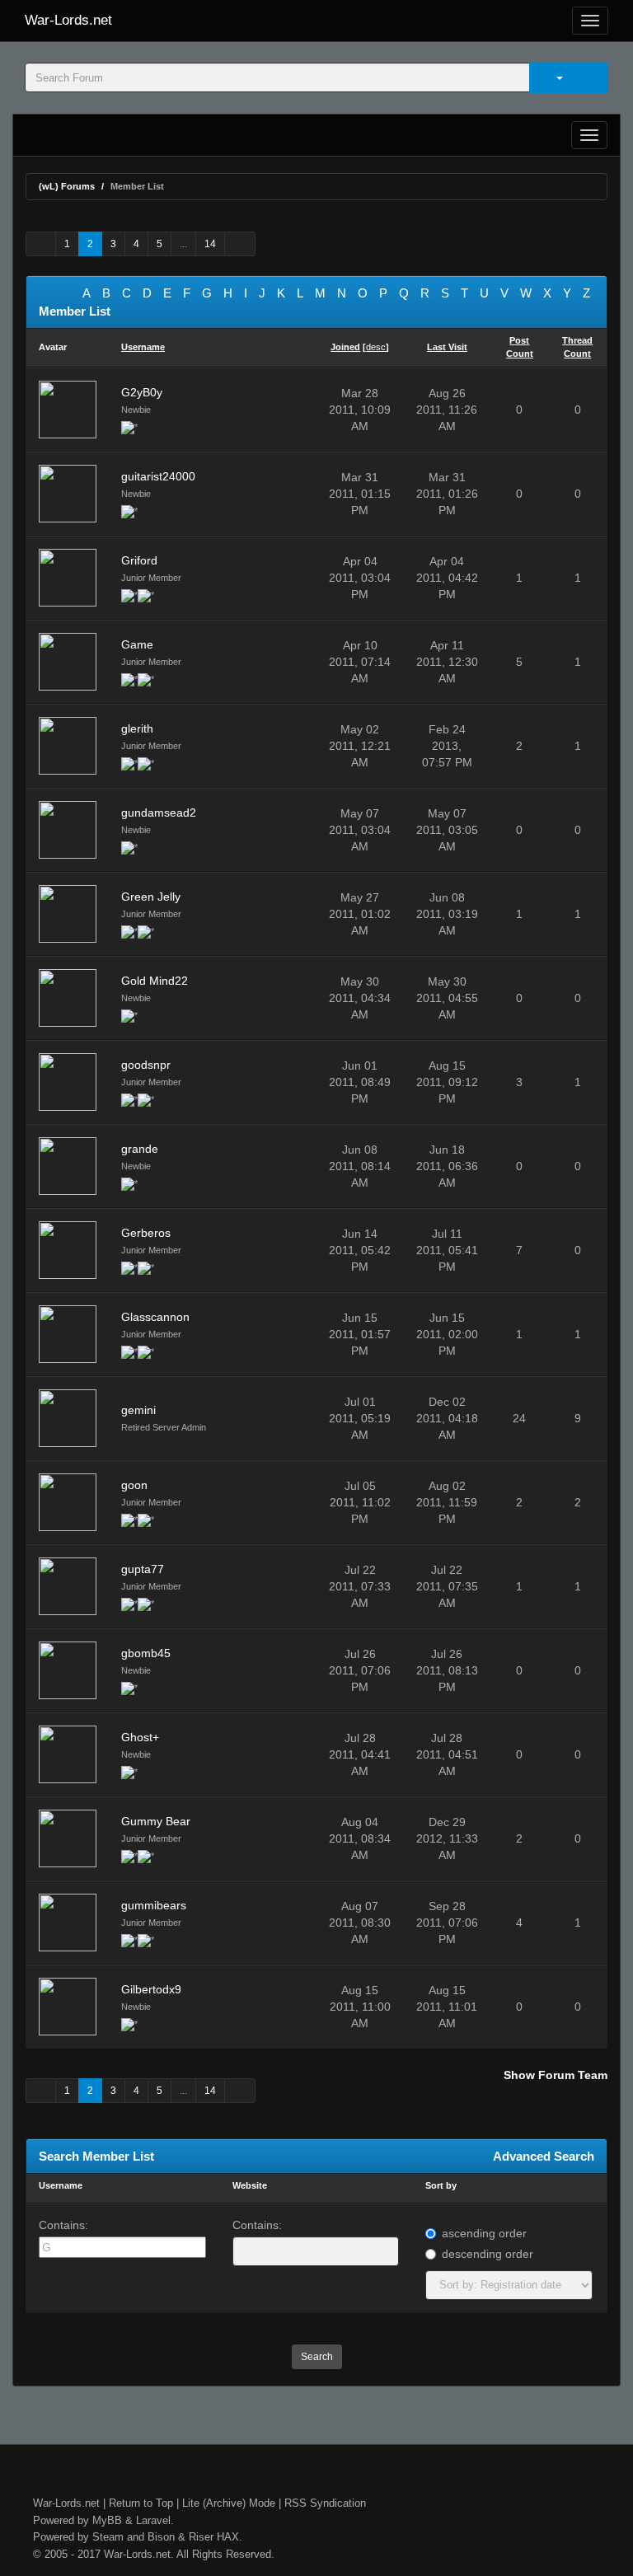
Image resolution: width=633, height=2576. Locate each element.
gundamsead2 (159, 813)
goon (134, 1485)
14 (210, 244)
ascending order (484, 2233)
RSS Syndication (325, 2503)
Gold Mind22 (155, 981)
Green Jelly (151, 897)
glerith (137, 728)
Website (250, 2185)
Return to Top (141, 2503)
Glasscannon (155, 1317)
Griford (139, 560)
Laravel (153, 2520)
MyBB (107, 2520)
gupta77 (143, 1569)
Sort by (441, 2185)
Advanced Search (544, 2156)
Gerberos (146, 1233)
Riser (201, 2537)
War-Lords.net (68, 20)
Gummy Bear (156, 1821)
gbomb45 (146, 1653)
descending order (488, 2254)
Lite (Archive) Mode (229, 2503)
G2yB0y (142, 392)
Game (137, 644)
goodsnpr (146, 1065)
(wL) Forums (67, 186)
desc (376, 347)
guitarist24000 (158, 476)
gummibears (154, 1905)
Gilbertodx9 (151, 1989)
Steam (108, 2537)
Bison (161, 2537)
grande (140, 1149)
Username (61, 2185)
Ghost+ (140, 1737)
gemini (138, 1410)
